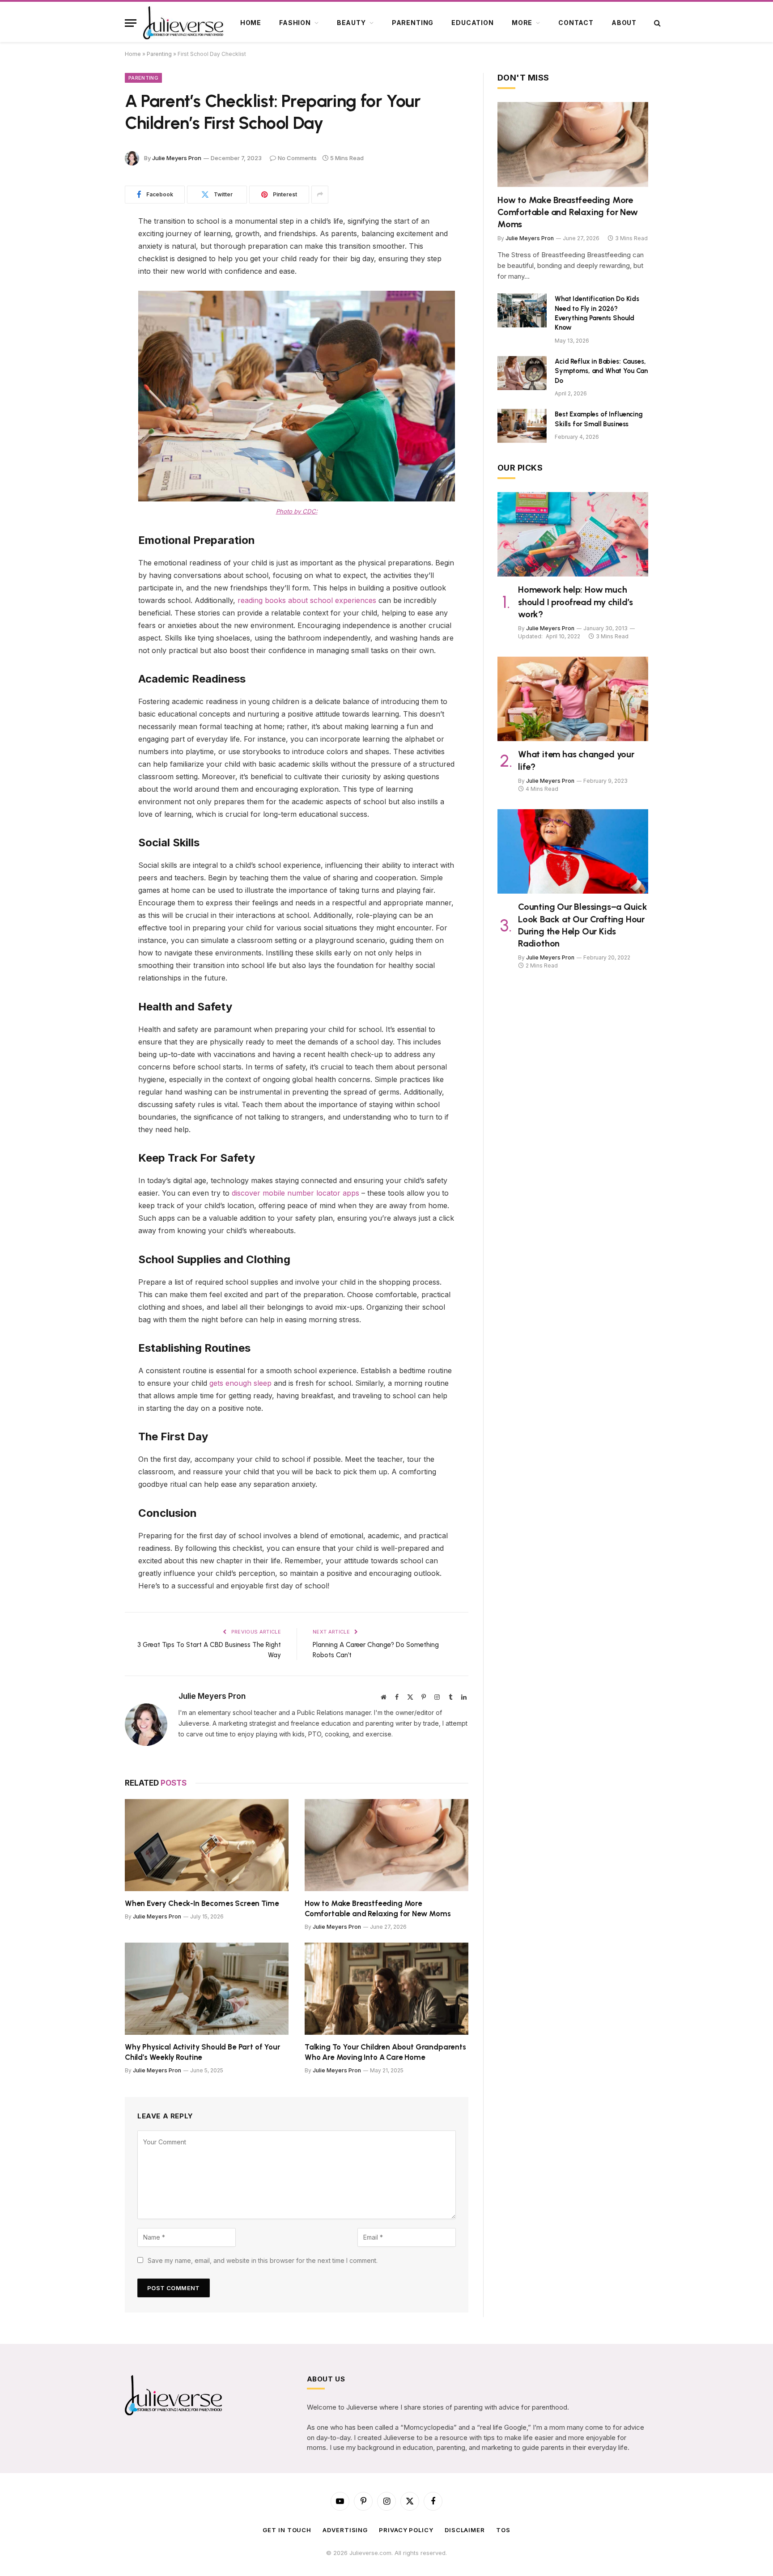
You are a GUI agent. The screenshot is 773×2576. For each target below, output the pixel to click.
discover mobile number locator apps (295, 1193)
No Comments (297, 158)
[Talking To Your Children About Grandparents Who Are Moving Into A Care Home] (386, 1989)
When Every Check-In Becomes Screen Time (202, 1903)
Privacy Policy (406, 2530)
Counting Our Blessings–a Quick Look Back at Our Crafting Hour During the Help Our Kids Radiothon (583, 925)
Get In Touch (287, 2530)
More (522, 23)
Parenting (413, 23)
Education (473, 23)
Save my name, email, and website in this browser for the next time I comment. (263, 2260)
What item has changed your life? (576, 760)
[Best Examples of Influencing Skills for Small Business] (522, 426)
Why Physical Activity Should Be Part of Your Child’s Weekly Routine (203, 2052)
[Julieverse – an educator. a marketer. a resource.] (184, 23)
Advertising (345, 2530)
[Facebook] (93, 244)
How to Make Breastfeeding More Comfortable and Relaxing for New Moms (378, 1908)
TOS (503, 2530)
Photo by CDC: (297, 511)
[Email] (93, 335)
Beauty (351, 23)
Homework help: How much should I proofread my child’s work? (576, 602)
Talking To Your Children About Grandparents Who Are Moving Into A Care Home (385, 2052)
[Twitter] (93, 267)
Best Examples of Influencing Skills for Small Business (599, 419)
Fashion (295, 23)
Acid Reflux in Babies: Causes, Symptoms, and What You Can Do (601, 371)
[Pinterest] (93, 290)
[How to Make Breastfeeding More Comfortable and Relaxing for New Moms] (386, 1845)
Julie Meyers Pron (177, 158)
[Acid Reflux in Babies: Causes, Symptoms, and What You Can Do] (522, 373)
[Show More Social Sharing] (320, 195)
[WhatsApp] (93, 313)
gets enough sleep (240, 1383)
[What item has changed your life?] (573, 699)
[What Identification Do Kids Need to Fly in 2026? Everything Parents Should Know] (522, 310)
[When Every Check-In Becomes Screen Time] (207, 1845)
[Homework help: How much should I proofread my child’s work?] (573, 535)
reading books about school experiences (307, 600)
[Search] (656, 23)
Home (251, 23)
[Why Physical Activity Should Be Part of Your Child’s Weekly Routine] (207, 1989)
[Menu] (131, 23)
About (624, 23)
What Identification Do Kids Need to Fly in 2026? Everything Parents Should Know (597, 313)
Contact (576, 23)
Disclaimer (465, 2530)
